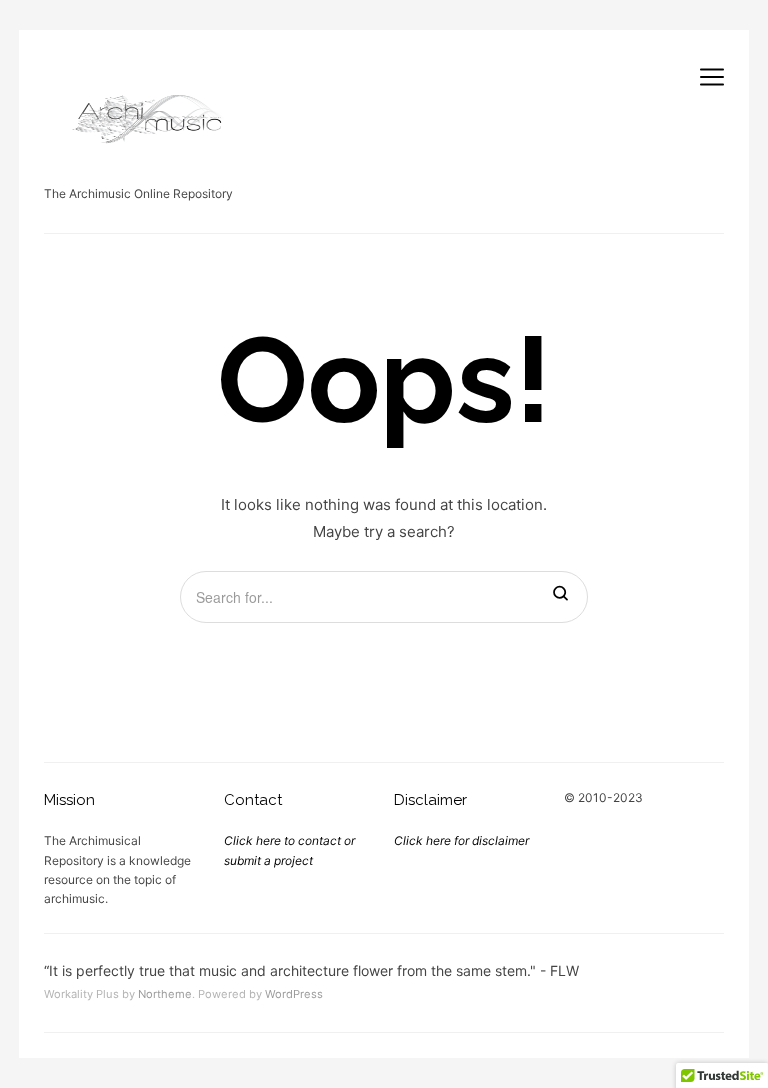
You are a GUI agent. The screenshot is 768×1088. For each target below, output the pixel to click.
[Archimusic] (144, 115)
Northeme (165, 994)
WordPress (294, 994)
